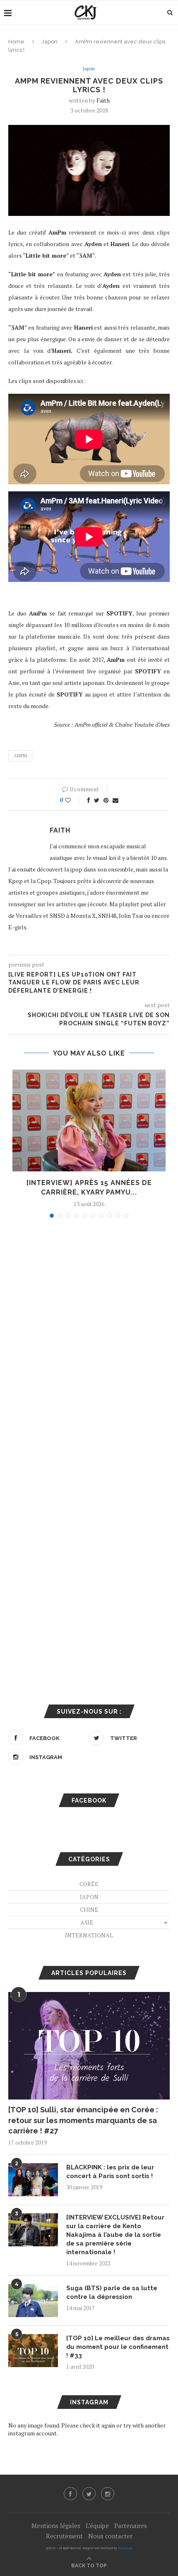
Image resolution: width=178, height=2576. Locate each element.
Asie (87, 1922)
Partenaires (131, 2526)
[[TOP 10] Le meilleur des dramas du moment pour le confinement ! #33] (33, 2351)
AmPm (20, 756)
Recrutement (64, 2536)
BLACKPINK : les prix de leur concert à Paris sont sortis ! (110, 2172)
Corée (89, 1884)
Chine (89, 1909)
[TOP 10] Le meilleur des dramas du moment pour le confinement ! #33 (118, 2347)
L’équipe (97, 2526)
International (89, 1935)
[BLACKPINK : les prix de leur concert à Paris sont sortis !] (33, 2180)
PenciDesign (125, 2548)
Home (16, 42)
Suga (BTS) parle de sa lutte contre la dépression (112, 2292)
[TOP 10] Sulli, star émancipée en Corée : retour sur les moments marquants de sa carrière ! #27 (83, 2120)
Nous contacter (110, 2536)
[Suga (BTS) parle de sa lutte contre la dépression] (33, 2301)
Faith (103, 100)
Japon (50, 42)
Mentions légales (56, 2526)
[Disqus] (89, 1336)
